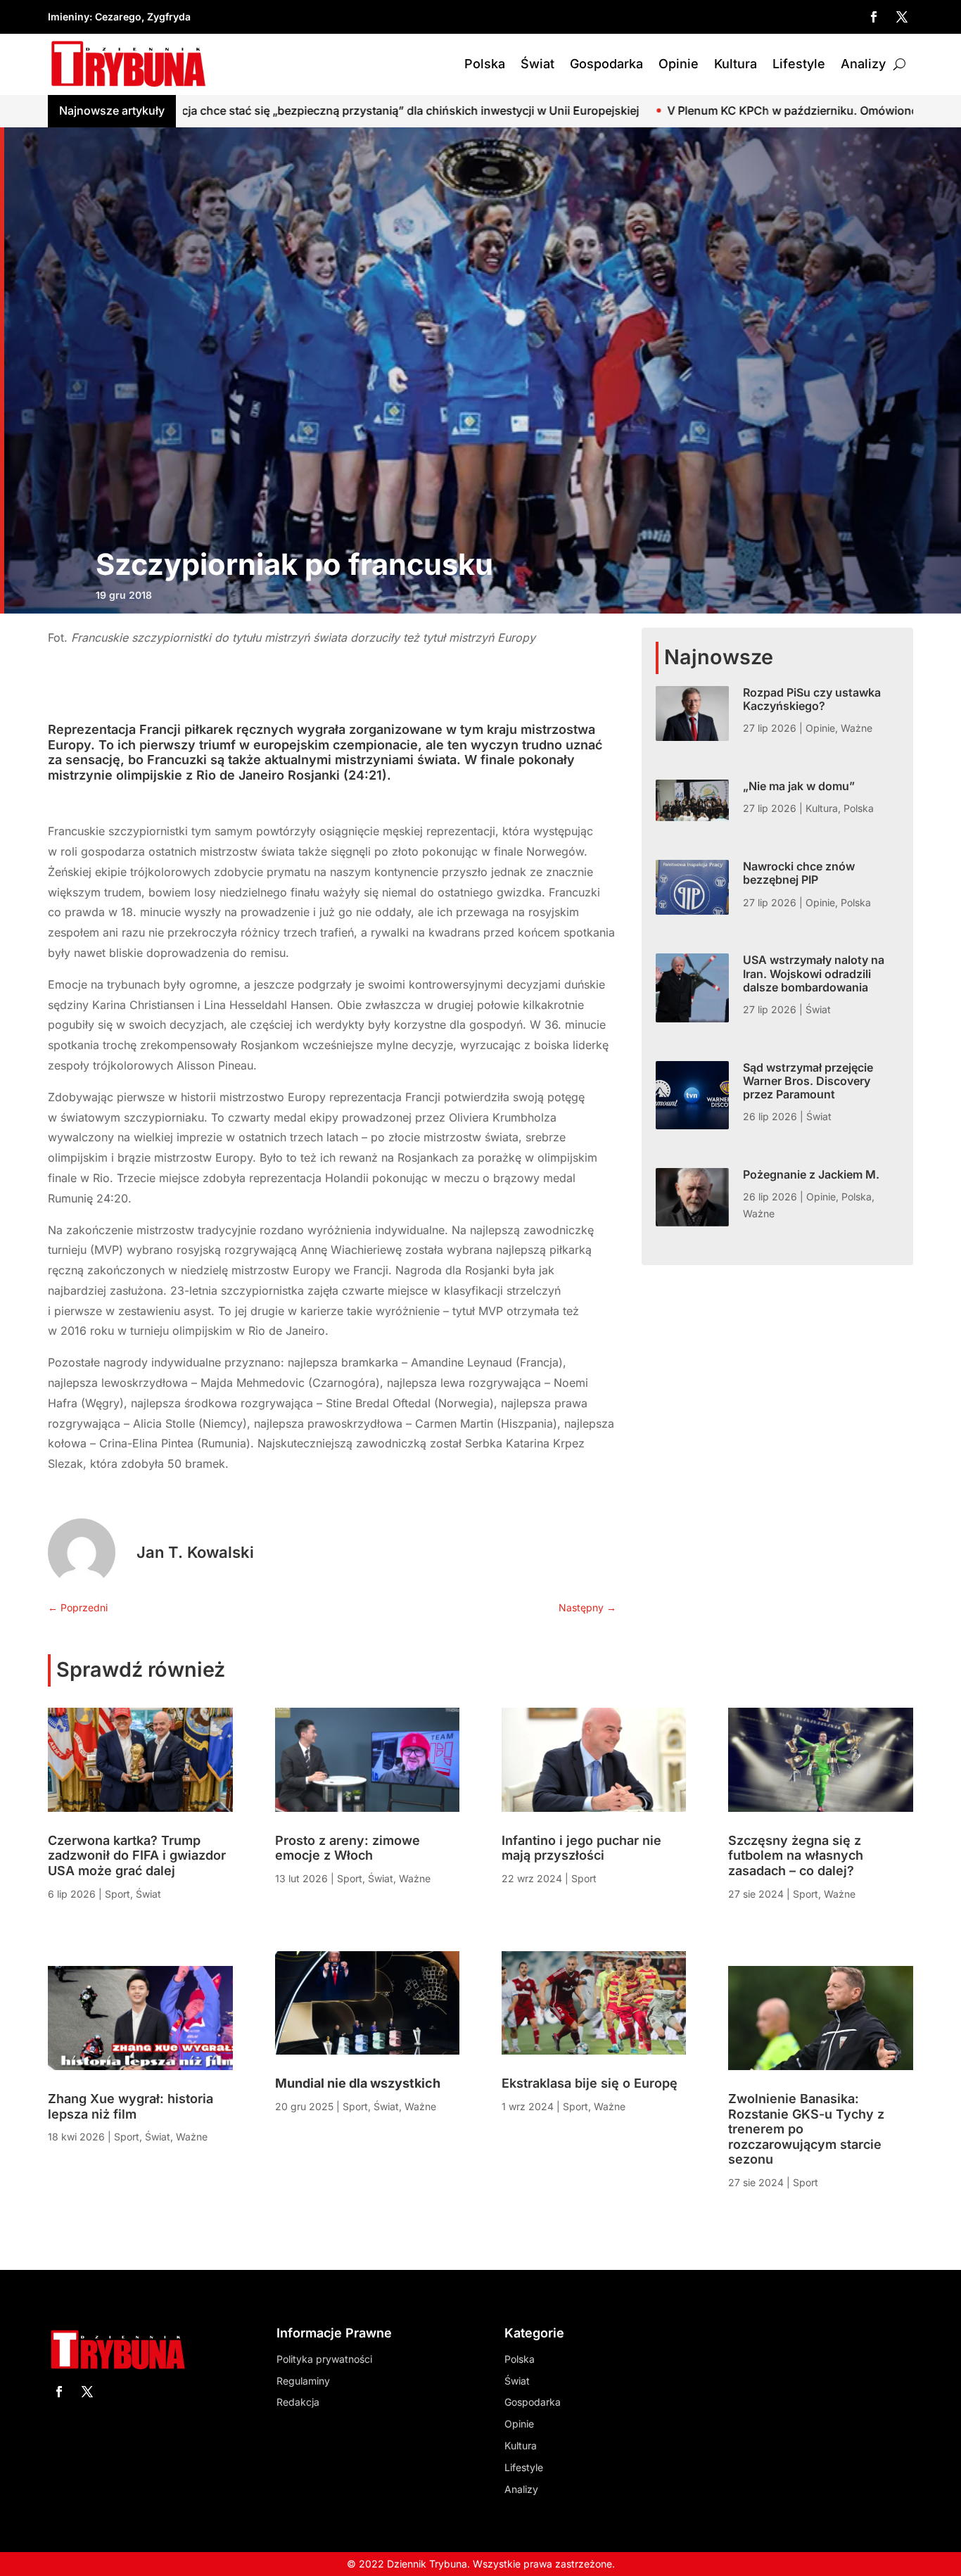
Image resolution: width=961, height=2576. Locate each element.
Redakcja (298, 2402)
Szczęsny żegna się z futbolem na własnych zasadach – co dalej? (796, 1855)
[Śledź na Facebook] (874, 17)
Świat (537, 64)
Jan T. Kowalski (195, 1552)
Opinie (679, 64)
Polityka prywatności (324, 2359)
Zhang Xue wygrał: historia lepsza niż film (131, 2106)
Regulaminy (303, 2381)
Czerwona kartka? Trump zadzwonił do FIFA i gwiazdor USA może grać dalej (137, 1855)
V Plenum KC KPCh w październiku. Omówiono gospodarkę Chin (667, 110)
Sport (117, 1894)
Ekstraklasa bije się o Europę (590, 2083)
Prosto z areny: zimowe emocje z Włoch (348, 1848)
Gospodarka (606, 64)
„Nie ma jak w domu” (799, 786)
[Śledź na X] (902, 17)
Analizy (863, 64)
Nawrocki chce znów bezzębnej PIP (799, 873)
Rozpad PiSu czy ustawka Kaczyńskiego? (812, 699)
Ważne (857, 728)
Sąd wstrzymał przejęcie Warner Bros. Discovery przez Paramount (808, 1081)
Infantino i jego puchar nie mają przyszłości (581, 1848)
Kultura (736, 64)
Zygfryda (169, 17)
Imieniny (69, 17)
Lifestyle (799, 64)
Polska (485, 64)
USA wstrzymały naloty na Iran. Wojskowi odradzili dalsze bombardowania (814, 973)
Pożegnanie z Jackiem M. (811, 1174)
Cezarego (118, 17)
